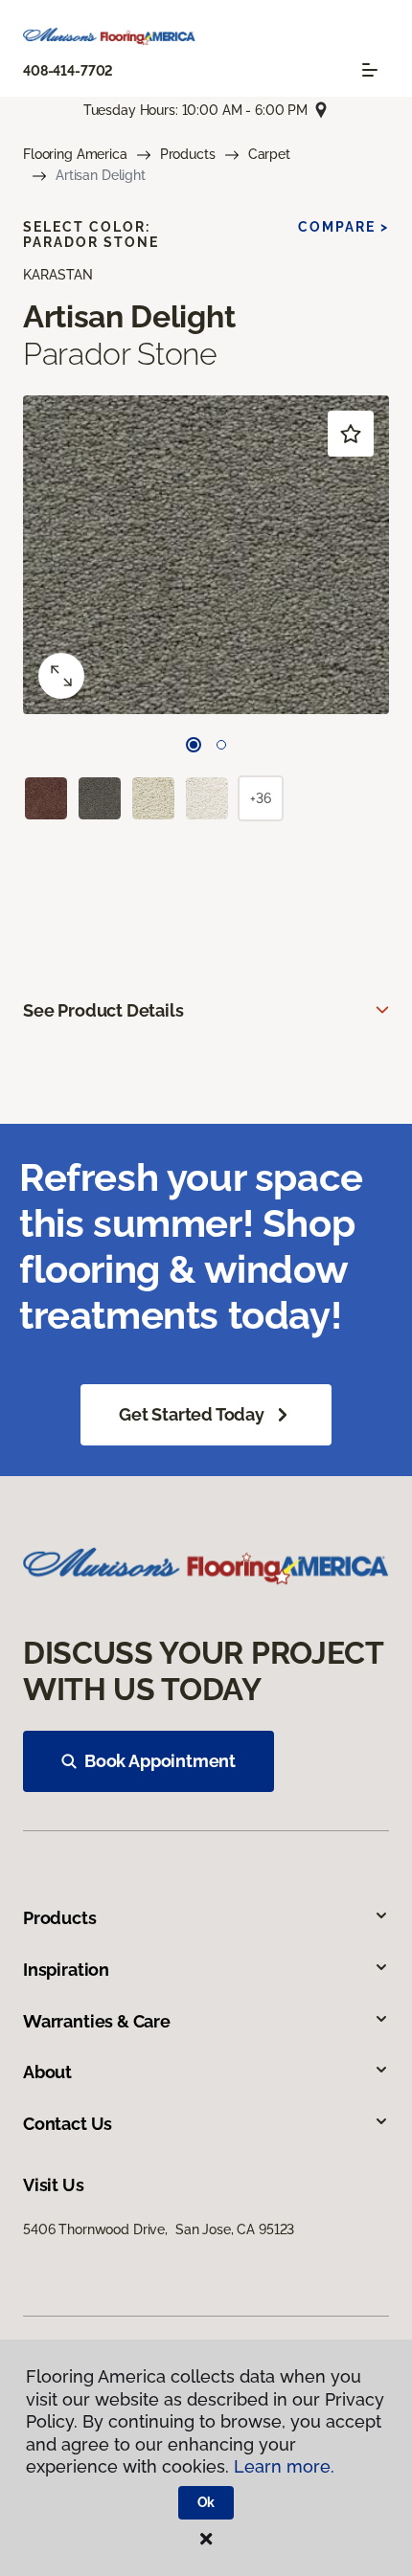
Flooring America (75, 154)
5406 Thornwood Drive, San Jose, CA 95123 (159, 2229)
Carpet (269, 154)
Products (188, 154)
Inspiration (66, 1970)
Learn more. (284, 2466)
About (47, 2072)
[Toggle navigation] (370, 70)
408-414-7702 (68, 71)
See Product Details (103, 1010)
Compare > (343, 227)
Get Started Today (192, 1414)
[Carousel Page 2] (221, 745)
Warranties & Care (97, 2021)
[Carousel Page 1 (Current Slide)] (194, 745)
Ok (206, 2502)
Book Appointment (160, 1761)
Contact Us (68, 2124)
